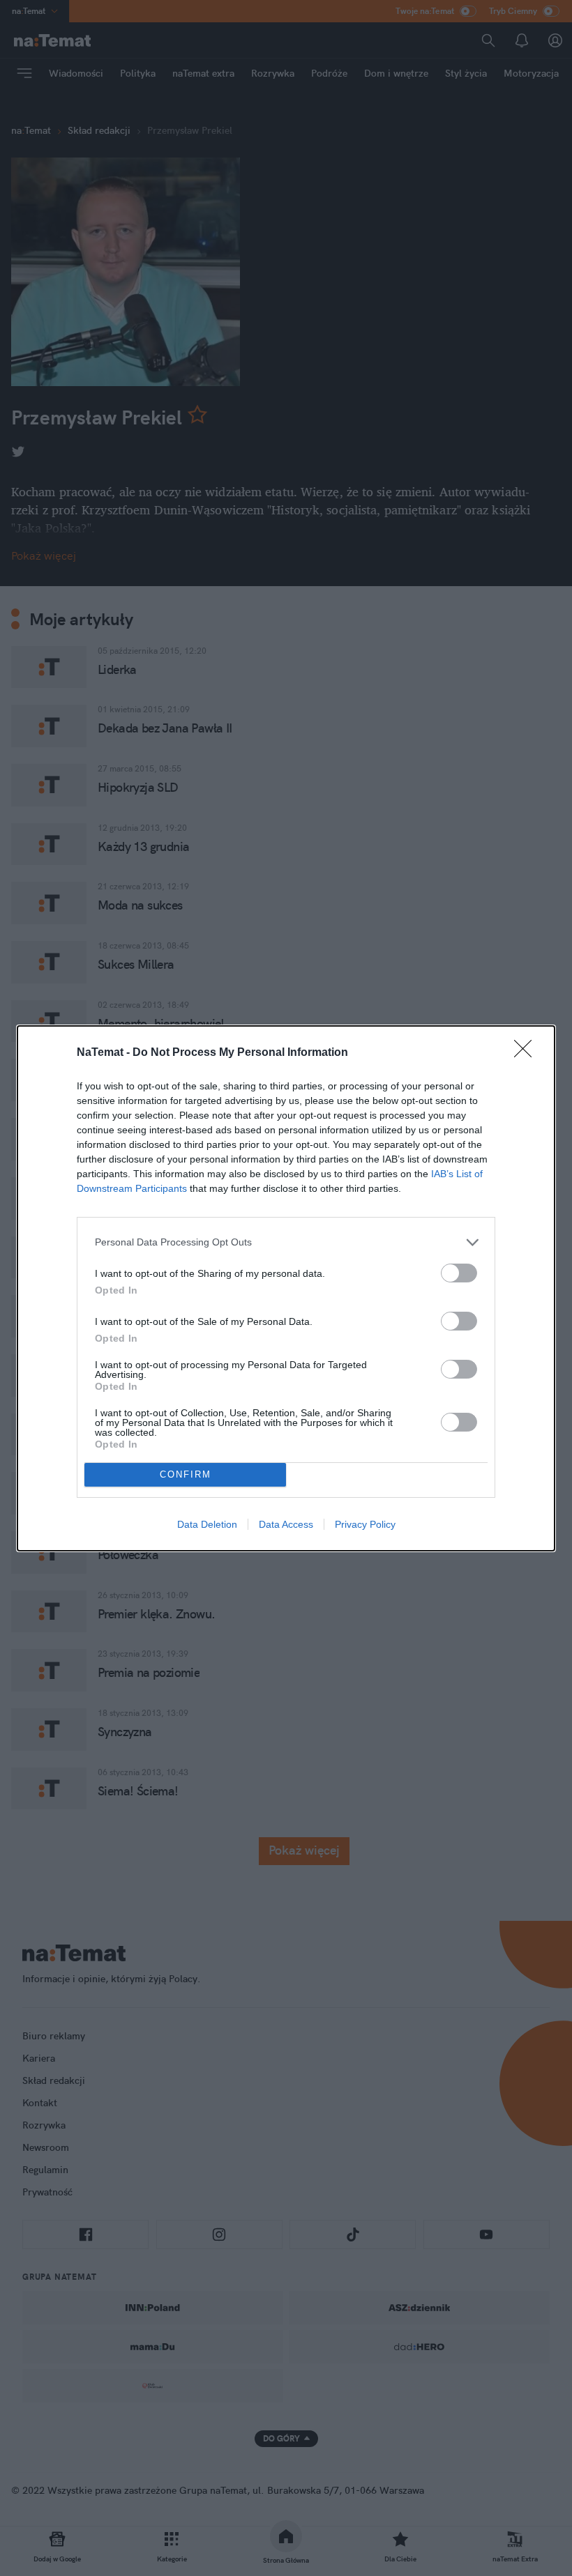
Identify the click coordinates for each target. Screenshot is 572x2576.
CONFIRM (186, 1474)
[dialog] (286, 1288)
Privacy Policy (365, 1524)
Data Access (286, 1524)
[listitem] (286, 1242)
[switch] (459, 1273)
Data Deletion (207, 1524)
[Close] (527, 1053)
